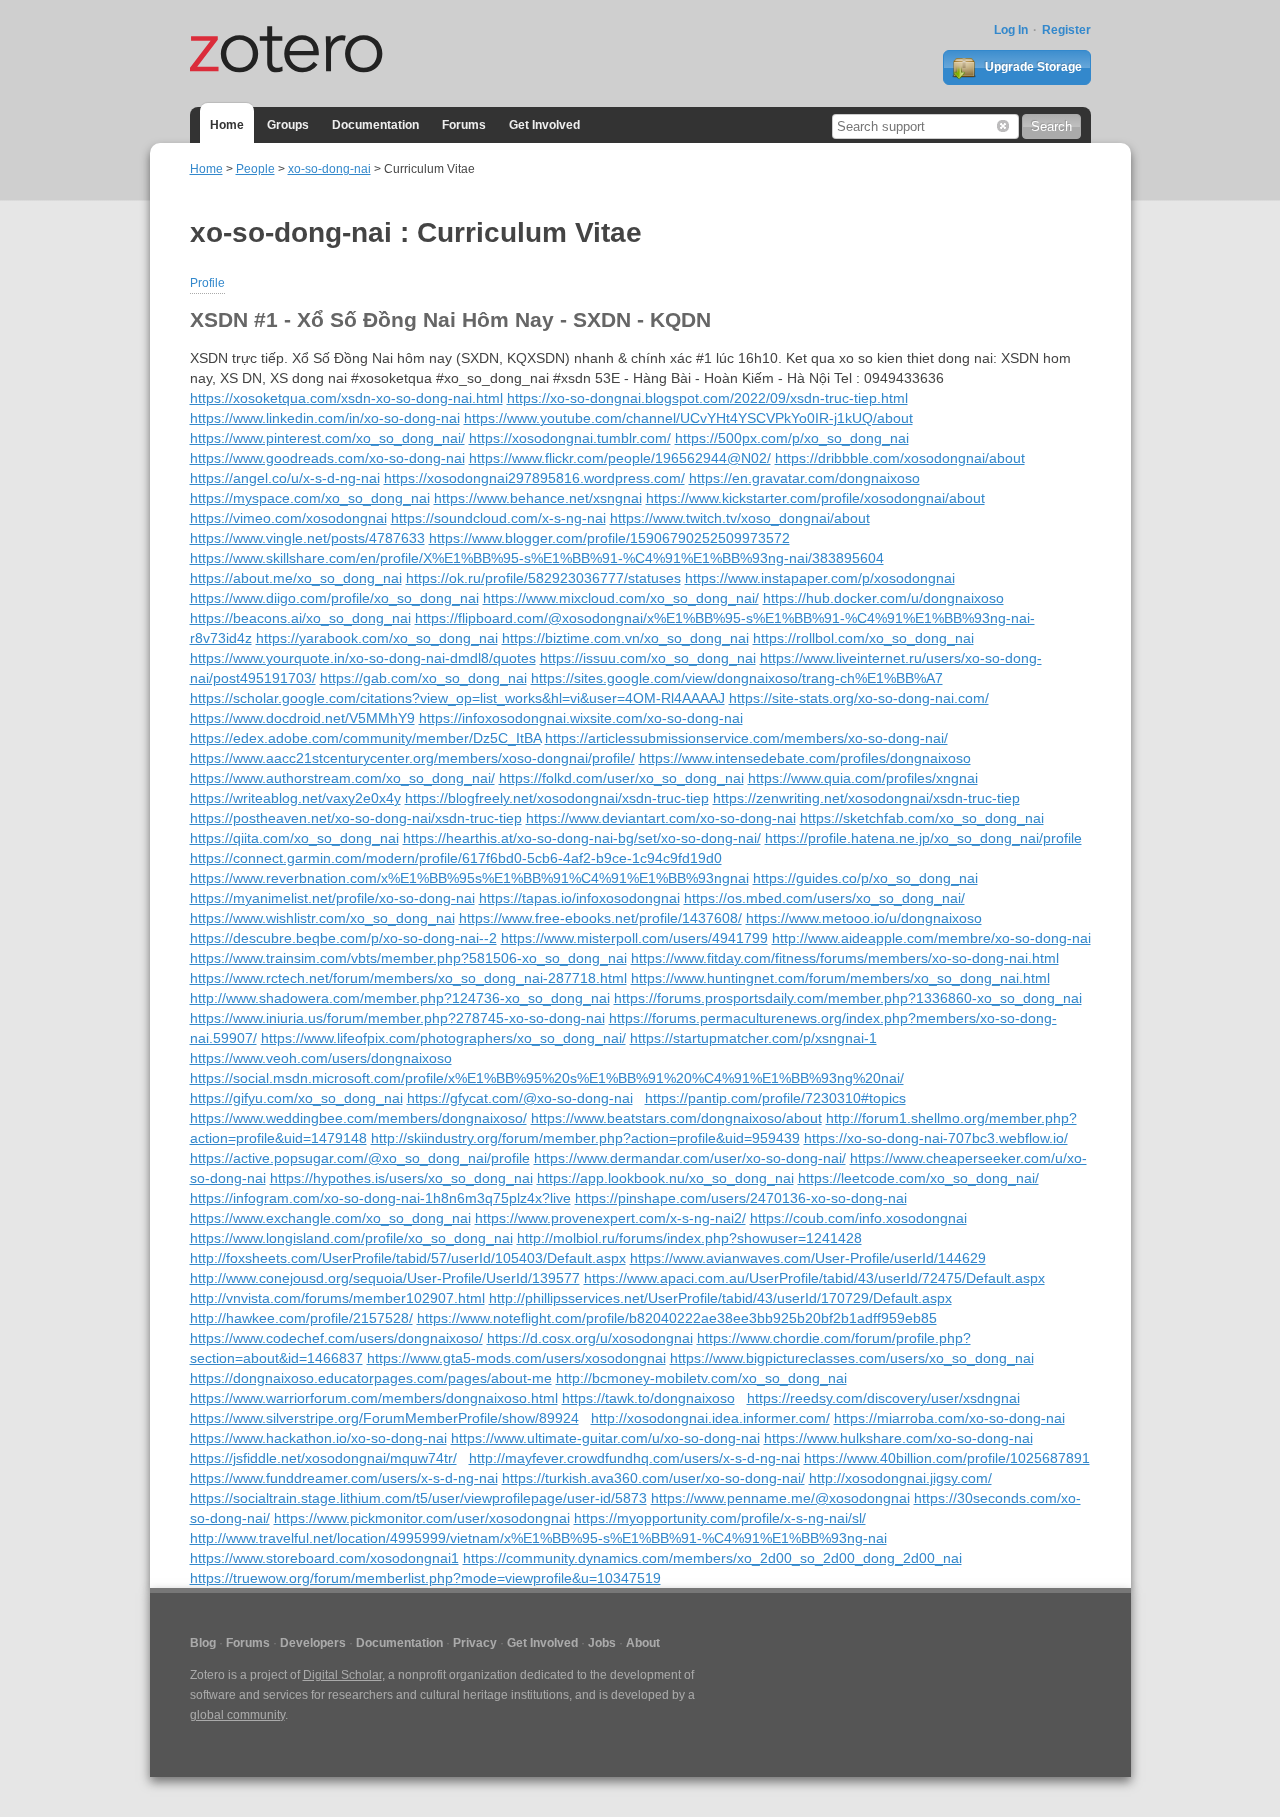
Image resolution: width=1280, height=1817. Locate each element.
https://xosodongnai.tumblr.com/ (570, 438)
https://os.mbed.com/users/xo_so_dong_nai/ (824, 898)
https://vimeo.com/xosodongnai (288, 518)
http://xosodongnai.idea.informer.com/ (710, 1418)
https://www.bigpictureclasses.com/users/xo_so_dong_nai (852, 1358)
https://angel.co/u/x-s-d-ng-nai (285, 478)
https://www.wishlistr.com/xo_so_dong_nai (322, 918)
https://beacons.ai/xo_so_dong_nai (300, 618)
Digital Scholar (342, 1675)
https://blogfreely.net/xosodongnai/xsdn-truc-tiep (557, 798)
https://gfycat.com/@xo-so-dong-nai (520, 1098)
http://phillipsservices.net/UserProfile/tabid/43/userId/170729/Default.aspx (720, 1298)
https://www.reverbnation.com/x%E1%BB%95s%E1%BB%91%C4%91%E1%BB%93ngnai (469, 878)
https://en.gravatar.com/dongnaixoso (804, 478)
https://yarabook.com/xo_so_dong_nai (377, 638)
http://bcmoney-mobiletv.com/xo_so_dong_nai (701, 1378)
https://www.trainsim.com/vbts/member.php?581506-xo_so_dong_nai (408, 958)
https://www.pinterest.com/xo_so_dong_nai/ (327, 438)
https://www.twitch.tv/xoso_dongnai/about (740, 518)
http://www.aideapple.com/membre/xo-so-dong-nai (931, 938)
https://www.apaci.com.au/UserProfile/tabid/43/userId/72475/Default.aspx (814, 1278)
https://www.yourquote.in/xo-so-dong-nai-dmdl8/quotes (363, 658)
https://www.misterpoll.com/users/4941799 (634, 938)
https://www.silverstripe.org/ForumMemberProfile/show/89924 (384, 1418)
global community (237, 1715)
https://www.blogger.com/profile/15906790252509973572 (609, 538)
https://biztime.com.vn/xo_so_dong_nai (625, 638)
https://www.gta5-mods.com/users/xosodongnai (516, 1358)
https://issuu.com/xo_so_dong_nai (648, 658)
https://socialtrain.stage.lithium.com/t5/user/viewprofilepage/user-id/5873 (418, 1498)
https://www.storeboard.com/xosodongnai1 (324, 1558)
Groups (288, 125)
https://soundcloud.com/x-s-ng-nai (498, 518)
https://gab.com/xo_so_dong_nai (423, 678)
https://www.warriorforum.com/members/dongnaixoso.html (374, 1398)
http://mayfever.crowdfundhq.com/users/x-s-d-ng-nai (634, 1458)
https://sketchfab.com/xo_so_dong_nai (922, 818)
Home (227, 125)
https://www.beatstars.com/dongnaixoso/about (676, 1118)
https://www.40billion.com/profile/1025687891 (947, 1458)
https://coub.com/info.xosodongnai (858, 1218)
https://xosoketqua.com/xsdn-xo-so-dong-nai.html (346, 398)
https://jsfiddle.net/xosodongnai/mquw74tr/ (323, 1458)
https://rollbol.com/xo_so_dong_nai (863, 638)
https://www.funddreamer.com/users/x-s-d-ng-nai (344, 1478)
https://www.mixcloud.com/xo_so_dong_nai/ (621, 598)
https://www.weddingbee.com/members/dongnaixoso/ (358, 1118)
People (255, 169)
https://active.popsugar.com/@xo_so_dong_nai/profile (360, 1158)
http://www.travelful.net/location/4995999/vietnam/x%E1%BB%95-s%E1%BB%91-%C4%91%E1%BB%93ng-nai (538, 1538)
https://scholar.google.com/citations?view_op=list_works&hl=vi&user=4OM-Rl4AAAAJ (457, 698)
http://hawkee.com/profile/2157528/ (301, 1318)
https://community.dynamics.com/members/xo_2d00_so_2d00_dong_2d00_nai (712, 1558)
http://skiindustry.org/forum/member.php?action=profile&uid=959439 (585, 1138)
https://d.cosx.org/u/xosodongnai (590, 1338)
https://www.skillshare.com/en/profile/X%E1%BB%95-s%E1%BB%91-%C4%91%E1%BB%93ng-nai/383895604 (537, 558)
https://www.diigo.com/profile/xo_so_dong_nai (334, 598)
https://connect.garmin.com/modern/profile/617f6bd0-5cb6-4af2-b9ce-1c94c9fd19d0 (456, 858)
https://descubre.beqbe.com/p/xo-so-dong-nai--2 (343, 938)
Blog (203, 1643)
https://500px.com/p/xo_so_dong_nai (792, 438)
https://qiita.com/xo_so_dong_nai (294, 838)
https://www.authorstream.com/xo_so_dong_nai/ (342, 778)
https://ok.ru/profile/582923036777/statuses (543, 578)
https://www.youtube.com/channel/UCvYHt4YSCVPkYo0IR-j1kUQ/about (688, 418)
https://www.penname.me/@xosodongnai (780, 1498)
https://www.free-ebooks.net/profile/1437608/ (600, 918)
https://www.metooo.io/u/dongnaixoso (864, 918)
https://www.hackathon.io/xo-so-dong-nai (318, 1438)
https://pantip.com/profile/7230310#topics (775, 1098)
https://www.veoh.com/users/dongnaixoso (321, 1058)
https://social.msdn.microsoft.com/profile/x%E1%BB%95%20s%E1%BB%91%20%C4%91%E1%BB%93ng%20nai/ (547, 1078)
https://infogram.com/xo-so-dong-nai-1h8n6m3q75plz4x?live (380, 1198)
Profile (207, 283)
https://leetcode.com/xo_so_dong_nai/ (918, 1178)
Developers (313, 1643)
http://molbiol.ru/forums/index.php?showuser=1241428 (689, 1238)
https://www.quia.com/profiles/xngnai (863, 778)
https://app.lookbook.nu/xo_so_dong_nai (665, 1178)
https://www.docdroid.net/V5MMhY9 (302, 718)
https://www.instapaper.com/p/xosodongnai (820, 578)
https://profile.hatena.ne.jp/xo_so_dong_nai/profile (923, 838)
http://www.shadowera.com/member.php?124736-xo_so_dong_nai (400, 998)
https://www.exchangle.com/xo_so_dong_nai (330, 1218)
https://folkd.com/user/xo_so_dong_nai (621, 778)
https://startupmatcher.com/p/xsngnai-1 (753, 1038)
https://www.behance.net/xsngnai (538, 498)
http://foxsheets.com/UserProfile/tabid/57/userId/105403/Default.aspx (408, 1258)
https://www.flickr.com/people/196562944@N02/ (620, 458)
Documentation (375, 125)
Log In (1011, 30)
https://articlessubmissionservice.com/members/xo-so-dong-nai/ (746, 738)
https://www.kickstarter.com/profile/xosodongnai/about (815, 498)
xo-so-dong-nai (329, 169)
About (643, 1643)
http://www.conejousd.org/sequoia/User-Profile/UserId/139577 (385, 1278)
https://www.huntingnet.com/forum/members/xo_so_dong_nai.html (840, 978)
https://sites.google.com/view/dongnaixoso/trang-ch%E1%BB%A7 (737, 678)
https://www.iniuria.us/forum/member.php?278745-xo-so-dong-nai (397, 1018)
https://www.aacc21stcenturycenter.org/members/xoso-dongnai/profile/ (412, 758)
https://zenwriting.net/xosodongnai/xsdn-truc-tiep (866, 798)
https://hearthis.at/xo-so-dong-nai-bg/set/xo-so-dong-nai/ (582, 838)
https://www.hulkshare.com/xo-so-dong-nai (898, 1438)
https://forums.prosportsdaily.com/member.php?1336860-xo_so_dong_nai (848, 998)
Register (1066, 30)
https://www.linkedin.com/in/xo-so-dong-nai (325, 418)
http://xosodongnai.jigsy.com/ (900, 1478)
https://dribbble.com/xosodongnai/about (900, 458)
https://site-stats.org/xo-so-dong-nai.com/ (859, 698)
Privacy (475, 1643)
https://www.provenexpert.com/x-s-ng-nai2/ (610, 1218)
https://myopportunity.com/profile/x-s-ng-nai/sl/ (720, 1518)
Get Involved (544, 125)
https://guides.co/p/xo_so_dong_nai (865, 878)
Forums (464, 125)
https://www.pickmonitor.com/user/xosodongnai (422, 1518)
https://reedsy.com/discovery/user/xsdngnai (883, 1398)
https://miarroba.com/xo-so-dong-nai (949, 1418)
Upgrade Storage (1032, 67)
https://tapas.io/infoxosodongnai (579, 898)
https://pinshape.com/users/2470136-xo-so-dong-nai (741, 1198)
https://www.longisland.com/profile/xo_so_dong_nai (351, 1238)
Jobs (602, 1643)
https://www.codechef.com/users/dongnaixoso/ (336, 1338)
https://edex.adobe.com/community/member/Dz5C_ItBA (365, 738)
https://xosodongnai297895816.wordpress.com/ (534, 478)
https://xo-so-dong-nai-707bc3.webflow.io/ (936, 1138)
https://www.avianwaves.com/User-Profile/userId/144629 (808, 1258)
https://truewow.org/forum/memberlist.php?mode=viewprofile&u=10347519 (425, 1578)
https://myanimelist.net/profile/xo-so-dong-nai (332, 898)
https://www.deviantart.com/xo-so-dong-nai (661, 818)
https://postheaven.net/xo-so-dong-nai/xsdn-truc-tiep (356, 818)
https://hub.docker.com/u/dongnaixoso (883, 598)
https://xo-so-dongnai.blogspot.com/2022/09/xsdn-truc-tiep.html (707, 398)
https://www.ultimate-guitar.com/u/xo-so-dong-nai (605, 1438)
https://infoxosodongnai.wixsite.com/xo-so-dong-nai (581, 718)
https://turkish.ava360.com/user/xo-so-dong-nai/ (653, 1478)
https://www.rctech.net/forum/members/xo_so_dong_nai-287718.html (408, 978)
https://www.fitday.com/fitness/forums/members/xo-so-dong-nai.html (845, 958)
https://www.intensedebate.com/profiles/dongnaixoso (805, 758)
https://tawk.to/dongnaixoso (648, 1398)
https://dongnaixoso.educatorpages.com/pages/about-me (371, 1378)
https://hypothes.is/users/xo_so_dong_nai (401, 1178)
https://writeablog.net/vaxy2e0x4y (295, 798)
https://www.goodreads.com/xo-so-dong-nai (327, 458)
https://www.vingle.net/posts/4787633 (307, 538)
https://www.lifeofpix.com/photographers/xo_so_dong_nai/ (443, 1038)
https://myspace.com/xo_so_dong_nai (310, 498)
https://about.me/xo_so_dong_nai (296, 578)
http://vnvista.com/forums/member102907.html (337, 1298)
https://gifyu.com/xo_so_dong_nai (296, 1098)
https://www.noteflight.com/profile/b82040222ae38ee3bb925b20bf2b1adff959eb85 (677, 1318)
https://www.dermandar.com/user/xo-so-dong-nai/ (690, 1158)
